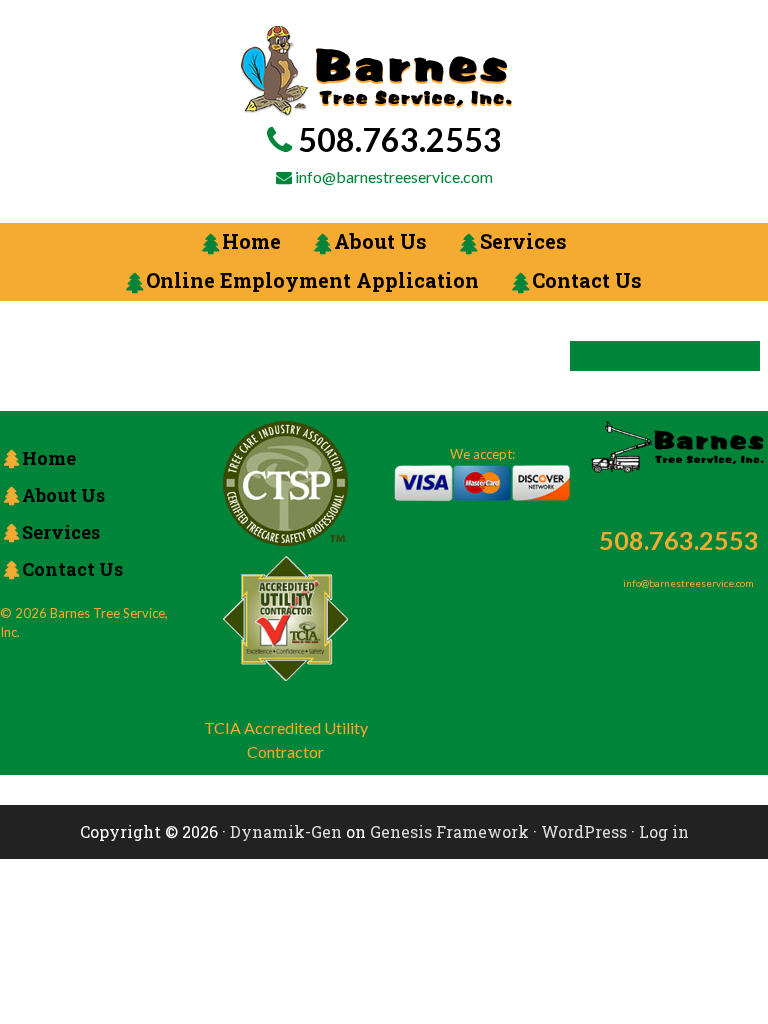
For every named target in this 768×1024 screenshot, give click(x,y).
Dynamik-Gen (286, 831)
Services (61, 532)
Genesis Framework (449, 831)
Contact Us (72, 569)
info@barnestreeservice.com (394, 176)
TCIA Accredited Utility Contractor (286, 739)
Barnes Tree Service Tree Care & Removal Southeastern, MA (376, 71)
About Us (63, 495)
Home (49, 458)
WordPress (584, 831)
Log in (664, 831)
